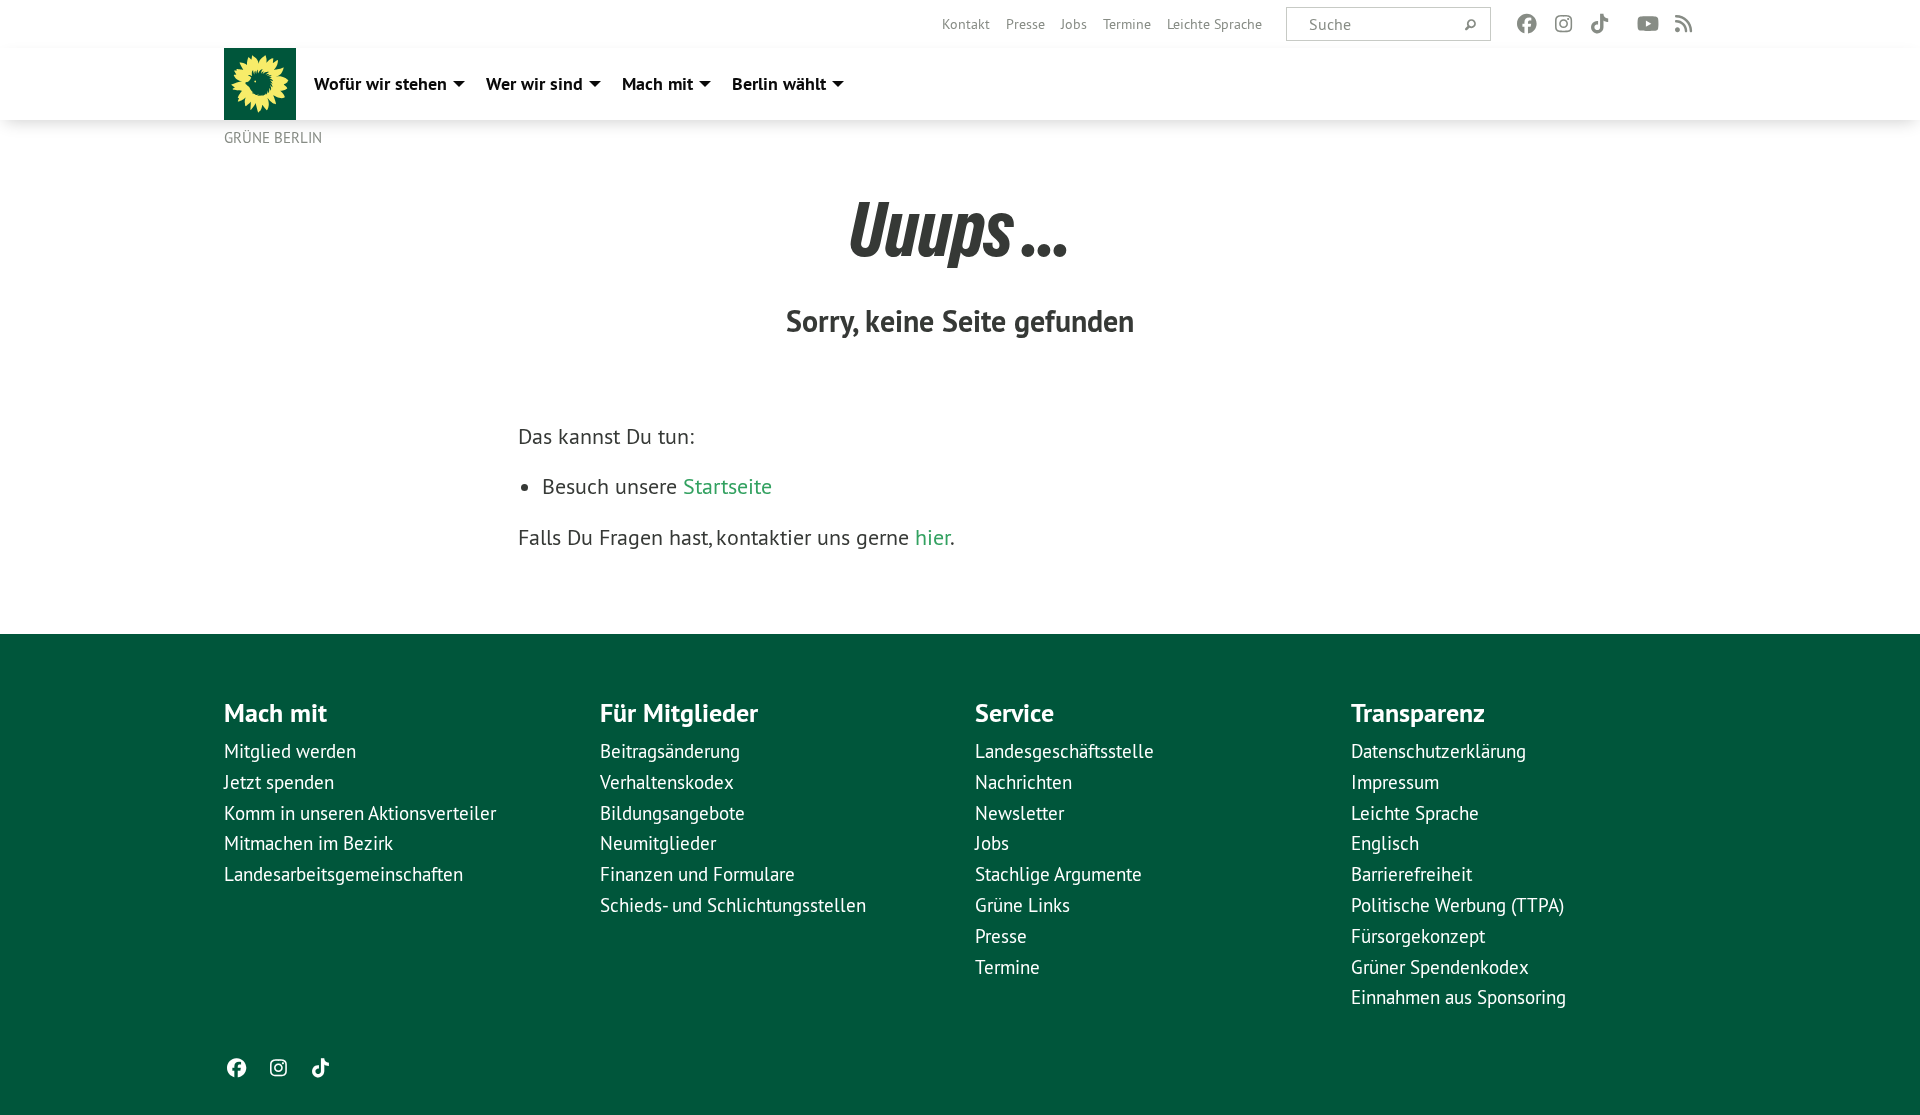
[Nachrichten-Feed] (1684, 24)
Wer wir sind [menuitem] (534, 83)
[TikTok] (1599, 24)
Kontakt (966, 24)
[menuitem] (966, 24)
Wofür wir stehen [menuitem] (380, 83)
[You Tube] (1647, 24)
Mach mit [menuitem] (657, 83)
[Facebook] (1527, 24)
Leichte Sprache (1214, 24)
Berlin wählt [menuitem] (779, 83)
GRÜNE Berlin (273, 137)
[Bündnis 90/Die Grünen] (260, 84)
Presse (1025, 24)
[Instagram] (1563, 24)
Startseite (727, 486)
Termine (1127, 24)
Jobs (1074, 24)
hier (932, 537)
